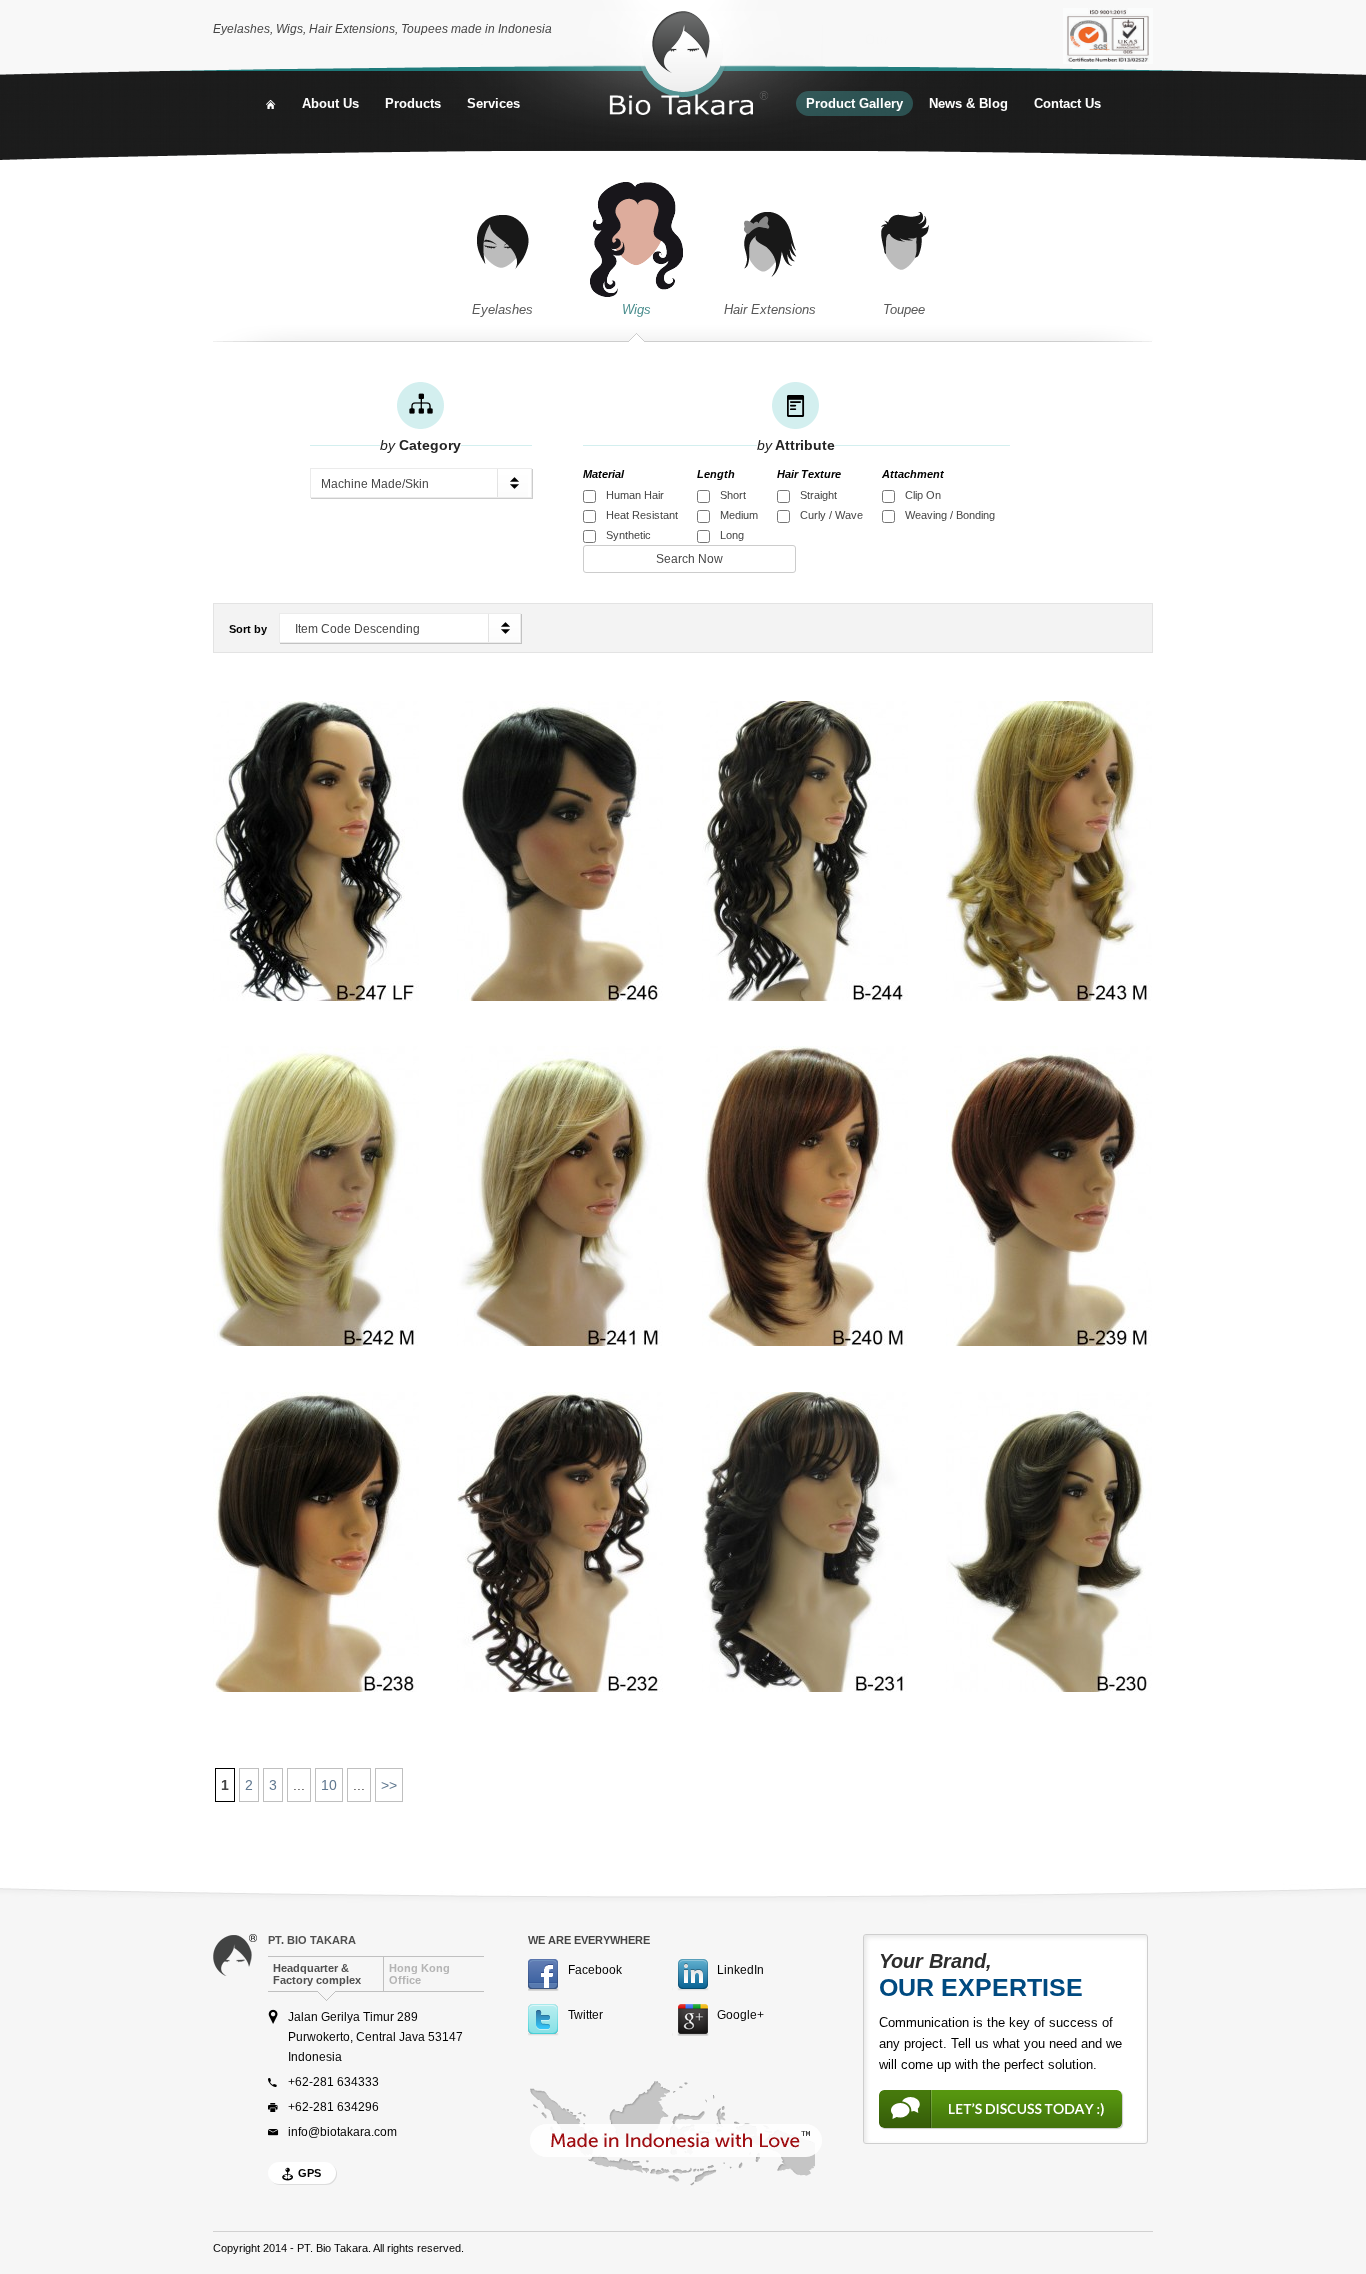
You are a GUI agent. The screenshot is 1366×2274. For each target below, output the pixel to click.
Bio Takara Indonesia (688, 65)
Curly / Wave (831, 515)
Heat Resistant (642, 515)
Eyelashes (502, 309)
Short (733, 495)
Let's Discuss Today (1000, 2109)
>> (389, 1785)
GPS (309, 2173)
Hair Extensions (770, 309)
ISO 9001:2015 (1108, 36)
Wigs (636, 309)
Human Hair (635, 495)
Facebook (595, 1970)
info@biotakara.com (342, 2132)
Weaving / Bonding (950, 515)
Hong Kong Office (419, 1974)
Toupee (904, 309)
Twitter (585, 2015)
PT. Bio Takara (312, 1940)
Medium (739, 515)
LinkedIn (740, 1970)
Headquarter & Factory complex (317, 1974)
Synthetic (628, 535)
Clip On (923, 495)
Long (732, 535)
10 (329, 1785)
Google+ (740, 2015)
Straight (818, 495)
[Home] (271, 103)
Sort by (248, 629)
